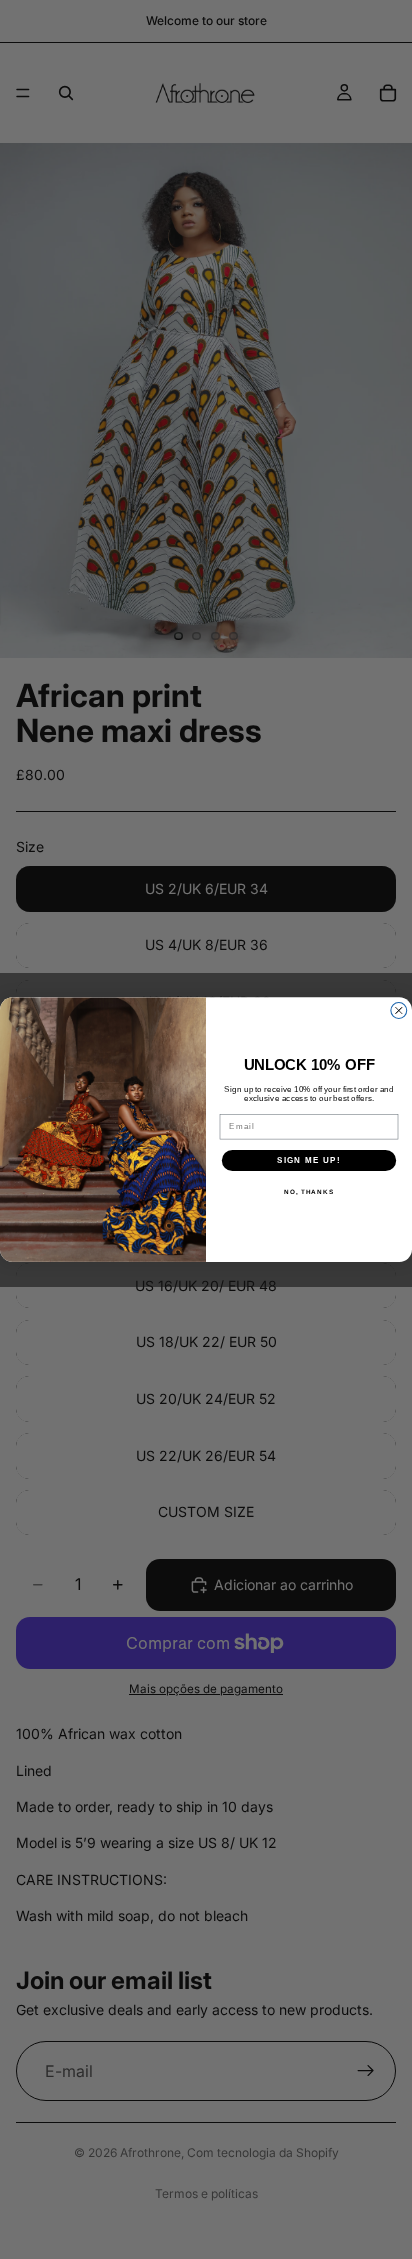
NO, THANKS (309, 1191)
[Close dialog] (399, 1010)
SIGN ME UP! (309, 1159)
